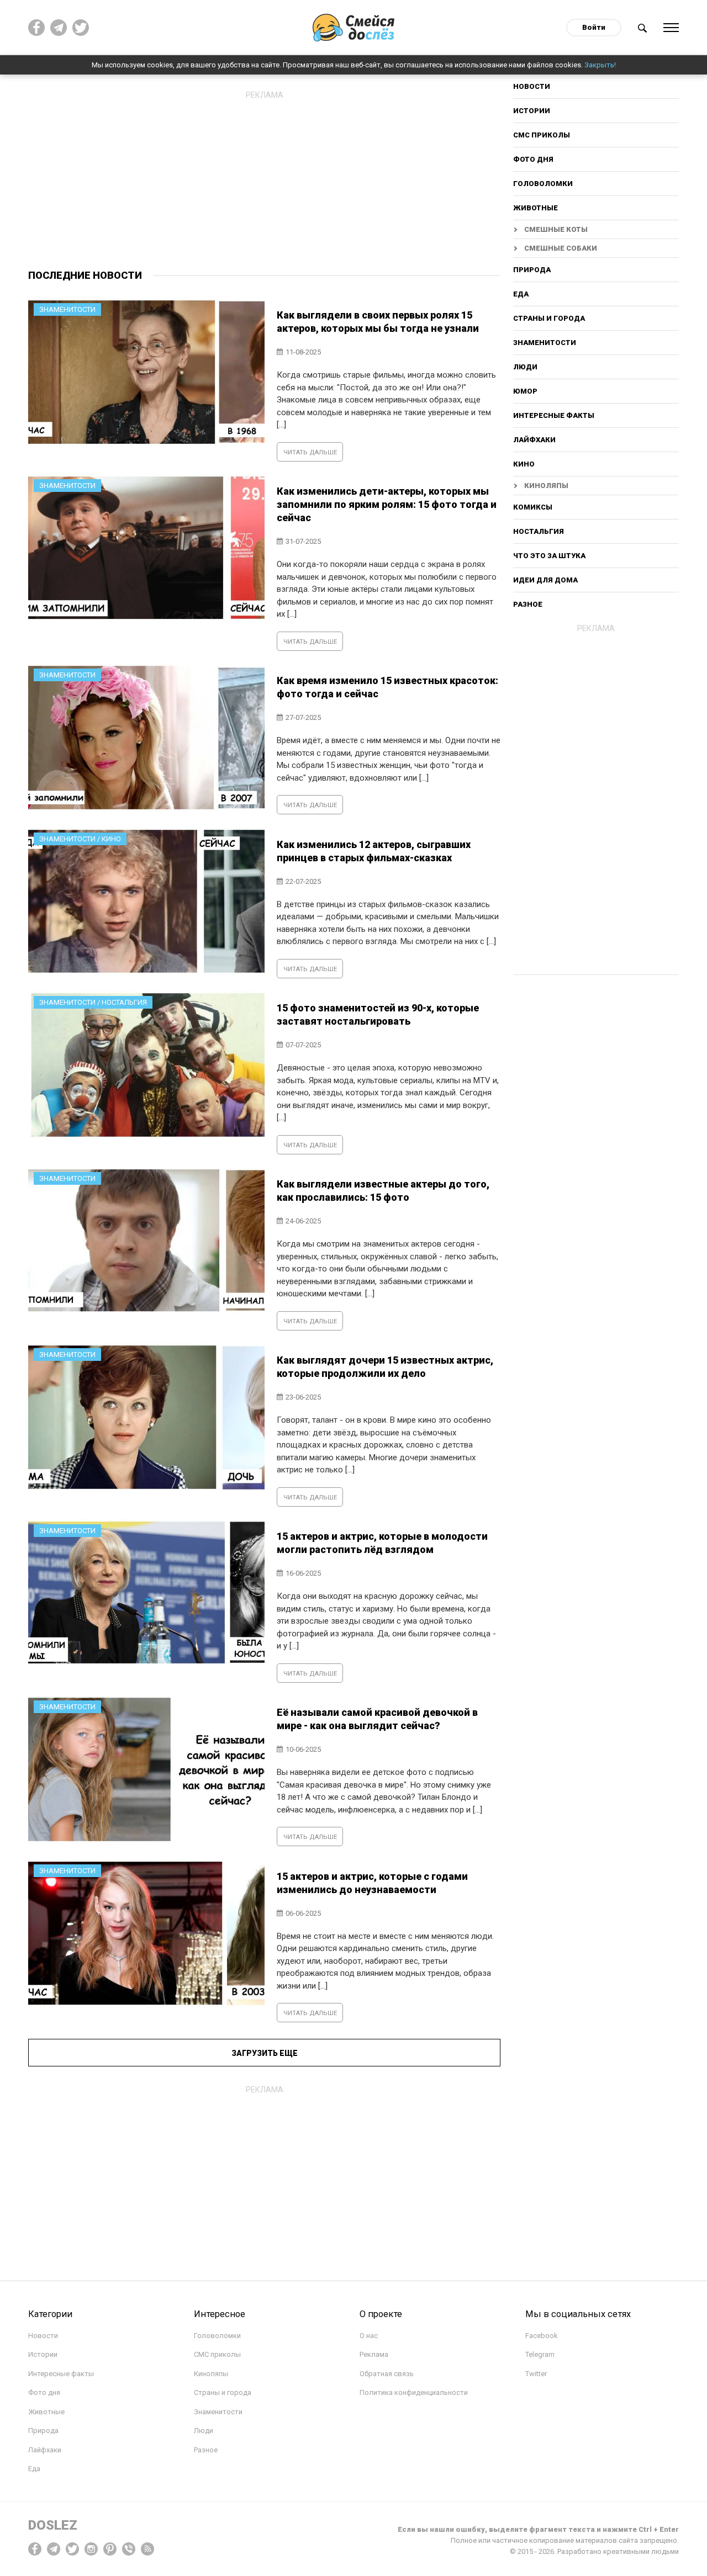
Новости (532, 87)
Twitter (536, 2374)
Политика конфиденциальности (414, 2392)
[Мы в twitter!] (72, 2549)
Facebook (542, 2336)
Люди (525, 367)
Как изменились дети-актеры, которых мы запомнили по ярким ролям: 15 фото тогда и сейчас (387, 504)
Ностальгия (539, 531)
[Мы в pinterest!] (110, 2549)
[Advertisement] (264, 182)
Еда (521, 294)
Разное (528, 604)
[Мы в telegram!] (54, 2549)
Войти (594, 27)
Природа (532, 270)
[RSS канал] (147, 2549)
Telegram (540, 2354)
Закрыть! (600, 65)
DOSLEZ (53, 2525)
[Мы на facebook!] (36, 28)
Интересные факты (554, 415)
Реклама (374, 2354)
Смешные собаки (561, 248)
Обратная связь (387, 2374)
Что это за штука (549, 556)
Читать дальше (310, 452)
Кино (524, 464)
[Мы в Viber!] (129, 2549)
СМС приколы (542, 135)
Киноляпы (546, 486)
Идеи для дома (545, 580)
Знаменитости (545, 343)
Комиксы (533, 507)
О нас (369, 2336)
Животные (535, 208)
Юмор (525, 391)
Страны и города (549, 318)
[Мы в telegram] (59, 28)
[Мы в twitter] (81, 28)
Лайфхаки (534, 440)
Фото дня (533, 159)
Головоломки (543, 184)
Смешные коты (556, 229)
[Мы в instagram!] (91, 2549)
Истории (532, 111)
